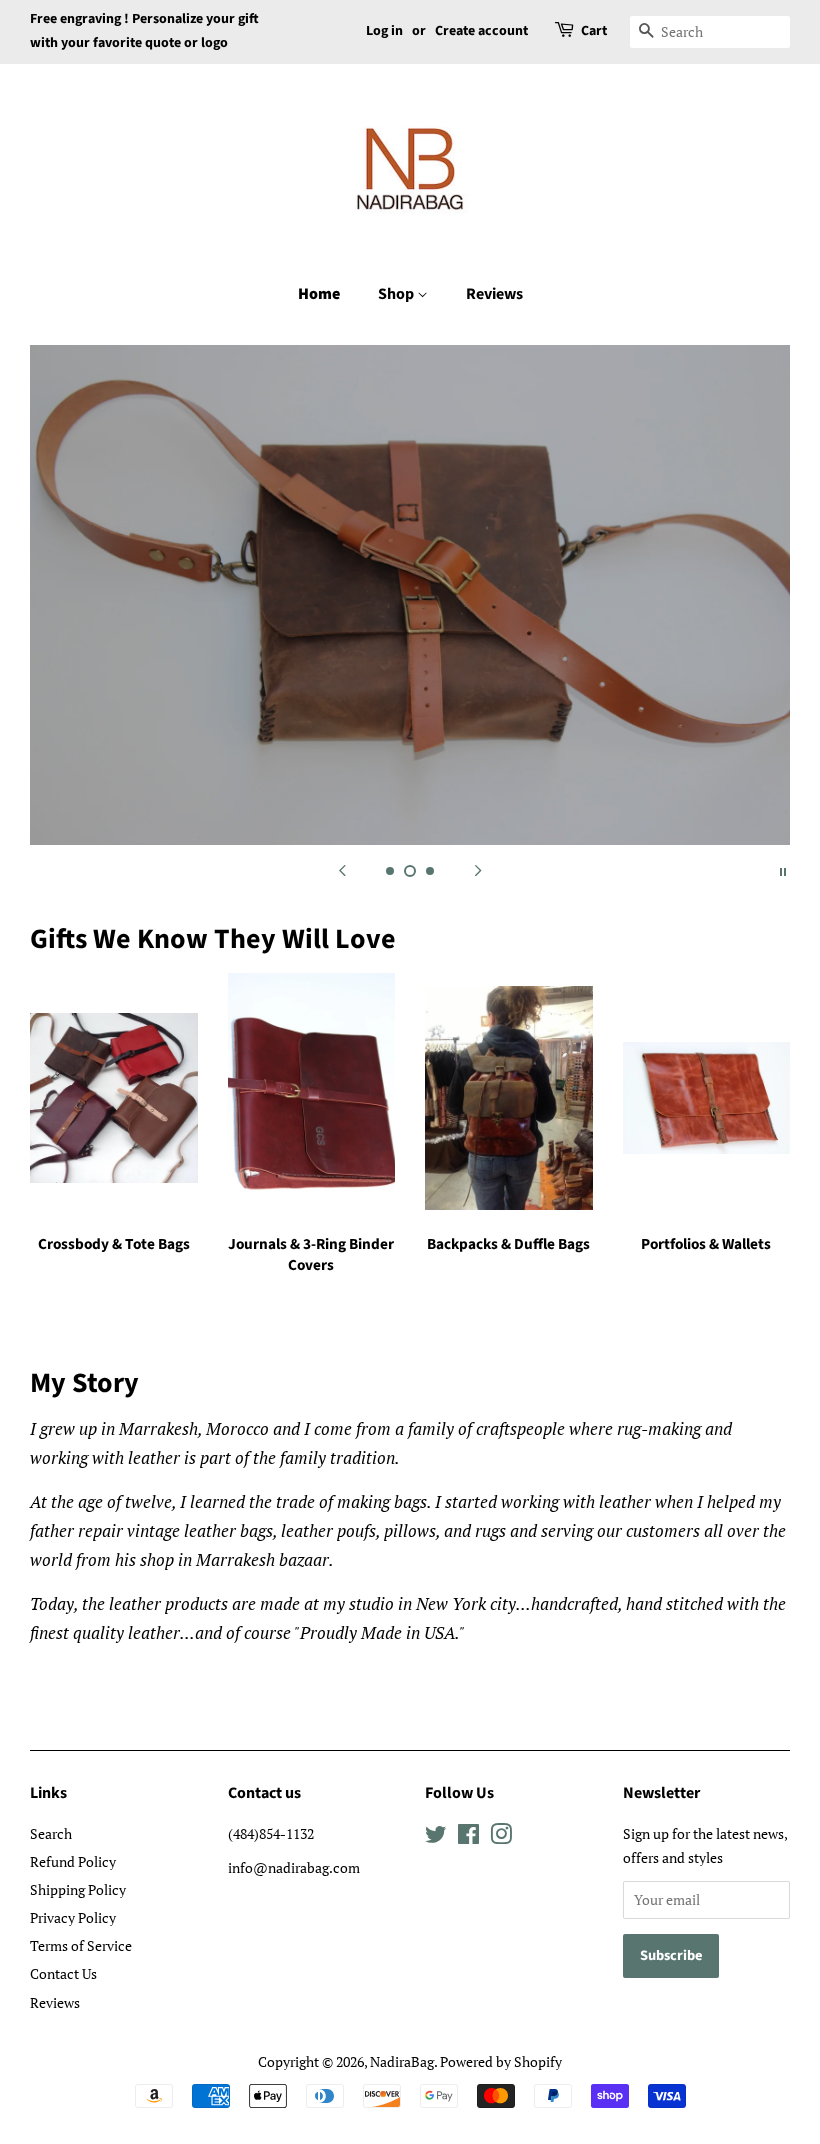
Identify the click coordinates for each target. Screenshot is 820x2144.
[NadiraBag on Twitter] (436, 1837)
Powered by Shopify (501, 2061)
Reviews (494, 294)
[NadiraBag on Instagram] (501, 1837)
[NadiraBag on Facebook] (468, 1837)
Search (51, 1833)
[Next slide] (478, 870)
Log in (384, 31)
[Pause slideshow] (783, 870)
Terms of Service (81, 1945)
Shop (397, 294)
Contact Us (63, 1973)
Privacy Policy (73, 1917)
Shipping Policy (78, 1889)
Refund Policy (73, 1861)
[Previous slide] (342, 870)
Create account (481, 31)
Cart (594, 31)
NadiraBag (402, 2061)
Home (319, 294)
